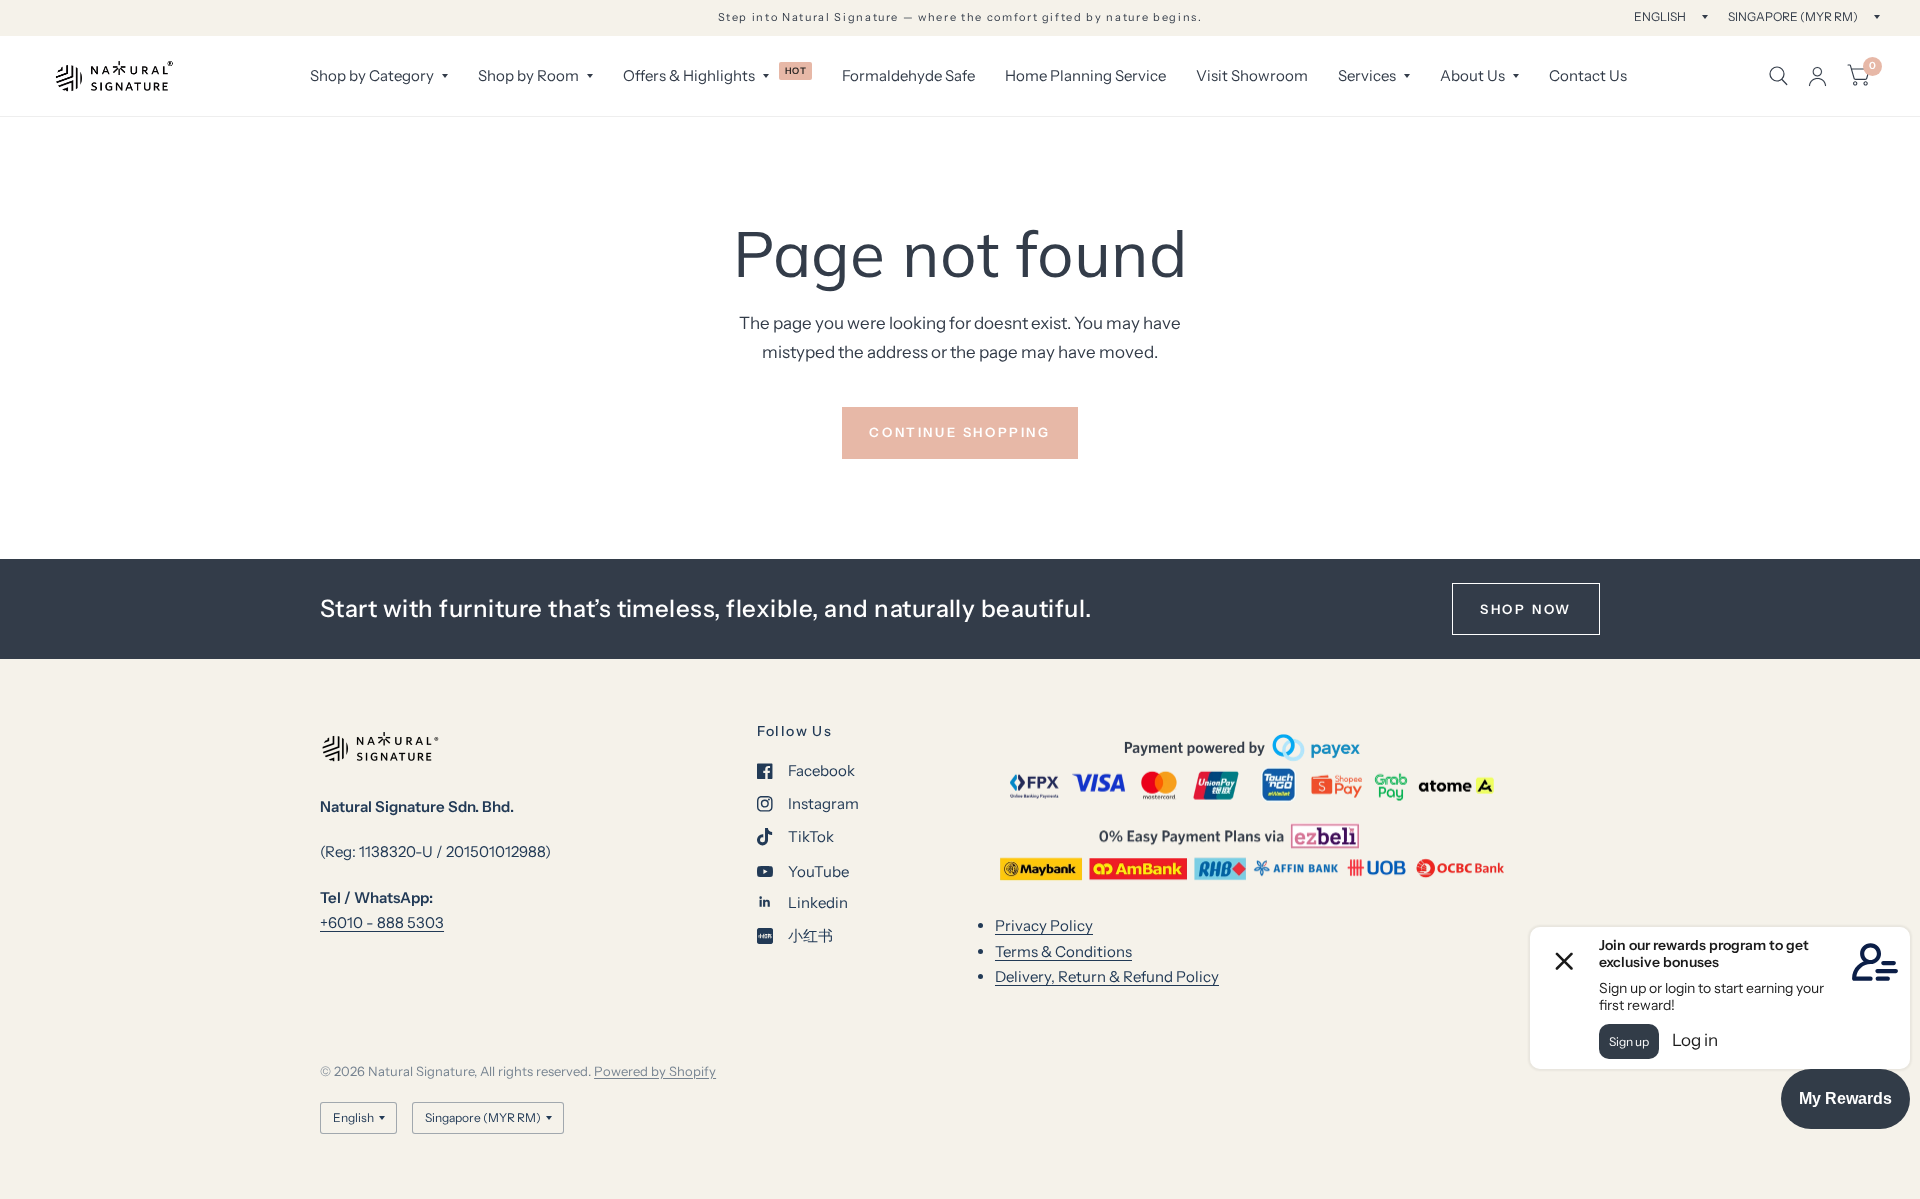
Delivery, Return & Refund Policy (1107, 976)
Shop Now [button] (1526, 609)
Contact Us (1588, 75)
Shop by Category (372, 75)
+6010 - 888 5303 (382, 922)
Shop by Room (528, 75)
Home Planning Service (1085, 75)
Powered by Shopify (655, 1071)
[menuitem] (379, 76)
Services (1367, 75)
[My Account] (1817, 76)
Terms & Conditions (1063, 951)
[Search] (1778, 76)
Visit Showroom (1252, 75)
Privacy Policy (1044, 925)
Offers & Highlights (689, 75)
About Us (1472, 75)
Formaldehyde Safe (908, 75)
